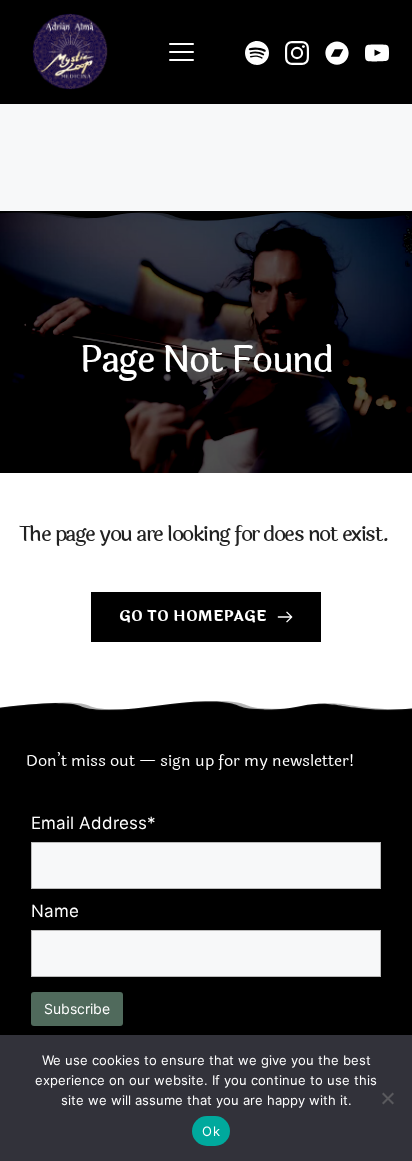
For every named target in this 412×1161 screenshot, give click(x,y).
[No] (387, 1098)
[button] (181, 51)
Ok (211, 1131)
